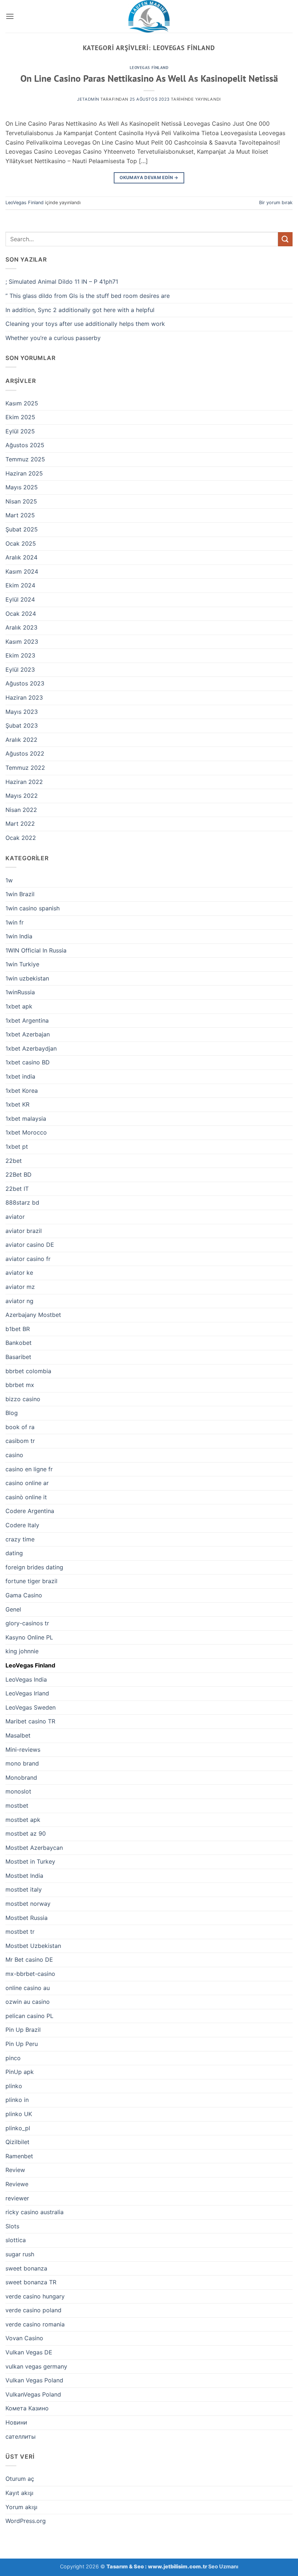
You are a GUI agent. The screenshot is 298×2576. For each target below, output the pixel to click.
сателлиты (21, 2437)
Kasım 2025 (22, 403)
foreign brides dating (34, 1567)
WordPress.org (26, 2521)
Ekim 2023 (20, 655)
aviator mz (20, 1287)
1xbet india (20, 1076)
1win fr (15, 922)
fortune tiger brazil (31, 1581)
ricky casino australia (35, 2212)
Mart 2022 (20, 824)
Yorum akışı (21, 2507)
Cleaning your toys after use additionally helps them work (85, 324)
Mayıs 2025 (22, 487)
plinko (14, 2086)
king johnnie (22, 1651)
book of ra (20, 1427)
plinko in (17, 2100)
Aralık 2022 (21, 740)
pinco (13, 2058)
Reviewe (17, 2184)
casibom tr (20, 1441)
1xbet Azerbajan (28, 1034)
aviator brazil (24, 1231)
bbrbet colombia (28, 1371)
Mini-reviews (23, 1750)
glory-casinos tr (27, 1623)
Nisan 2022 (21, 810)
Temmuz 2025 (25, 459)
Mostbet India (24, 1876)
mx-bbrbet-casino (30, 1974)
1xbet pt (17, 1147)
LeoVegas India (26, 1679)
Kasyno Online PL (29, 1637)
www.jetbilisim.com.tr (178, 2566)
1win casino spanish (33, 908)
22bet (14, 1161)
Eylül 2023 (20, 670)
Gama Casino (24, 1595)
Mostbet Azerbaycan (34, 1848)
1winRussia (20, 992)
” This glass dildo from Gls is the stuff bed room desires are (88, 296)
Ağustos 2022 (25, 753)
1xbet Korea (22, 1091)
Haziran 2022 (24, 782)
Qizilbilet (17, 2142)
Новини (16, 2422)
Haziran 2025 (24, 473)
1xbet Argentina (27, 1020)
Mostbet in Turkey (30, 1861)
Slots (12, 2226)
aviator (15, 1217)
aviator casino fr (28, 1259)
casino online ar (27, 1483)
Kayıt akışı (19, 2493)
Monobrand (21, 1778)
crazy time (20, 1539)
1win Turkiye (22, 964)
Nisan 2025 (21, 501)
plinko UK (19, 2114)
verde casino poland (33, 2310)
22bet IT (17, 1189)
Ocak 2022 (21, 838)
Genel (13, 1609)
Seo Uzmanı (223, 2566)
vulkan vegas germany (36, 2366)
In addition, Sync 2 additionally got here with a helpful (80, 310)
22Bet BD (19, 1174)
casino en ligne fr (29, 1469)
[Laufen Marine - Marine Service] (149, 16)
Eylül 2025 (20, 431)
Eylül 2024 (20, 599)
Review (15, 2170)
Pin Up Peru (22, 2044)
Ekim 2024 (20, 585)
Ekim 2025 (20, 417)
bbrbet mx (20, 1385)
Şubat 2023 (22, 725)
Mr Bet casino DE (29, 1960)
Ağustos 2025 (25, 445)
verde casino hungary (35, 2296)
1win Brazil (20, 894)
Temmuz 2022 (25, 768)
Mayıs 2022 (22, 796)
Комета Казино (27, 2408)
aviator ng (19, 1301)
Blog (12, 1413)
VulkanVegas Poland (33, 2394)
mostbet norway (28, 1904)
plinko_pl (18, 2128)
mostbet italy (24, 1889)
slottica (16, 2240)
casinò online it (26, 1497)
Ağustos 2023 (25, 683)
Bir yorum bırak (276, 203)
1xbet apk (19, 1006)
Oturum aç (20, 2479)
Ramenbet (19, 2156)
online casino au (28, 1988)
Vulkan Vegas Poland (34, 2380)
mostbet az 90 (26, 1833)
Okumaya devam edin (149, 177)
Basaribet (18, 1357)
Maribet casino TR (30, 1721)
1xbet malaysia (26, 1119)
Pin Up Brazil (23, 2030)
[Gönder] (285, 239)
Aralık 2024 (21, 557)
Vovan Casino (24, 2338)
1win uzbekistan (27, 978)
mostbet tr (20, 1932)
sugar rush (20, 2254)
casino (14, 1455)
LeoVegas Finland (149, 68)
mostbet (17, 1805)
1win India (19, 936)
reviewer (17, 2198)
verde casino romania (35, 2324)
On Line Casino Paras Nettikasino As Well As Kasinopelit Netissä (149, 78)
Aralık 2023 (21, 627)
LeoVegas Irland (27, 1693)
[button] (10, 16)
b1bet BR (18, 1329)
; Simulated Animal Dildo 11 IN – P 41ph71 (62, 282)
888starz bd (22, 1202)
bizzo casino (23, 1399)
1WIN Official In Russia (36, 950)
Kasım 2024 (22, 571)
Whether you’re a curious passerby (53, 338)
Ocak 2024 (21, 614)
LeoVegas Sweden (31, 1707)
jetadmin (88, 99)
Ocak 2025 (21, 543)
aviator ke (19, 1273)
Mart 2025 (20, 515)
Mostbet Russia (27, 1918)
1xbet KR (17, 1104)
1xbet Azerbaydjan (31, 1048)
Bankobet (19, 1343)
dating (14, 1553)
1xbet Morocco (26, 1132)
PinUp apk (20, 2072)
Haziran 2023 (24, 697)
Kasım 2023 (22, 642)
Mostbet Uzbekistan (33, 1946)
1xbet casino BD (28, 1062)
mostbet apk (23, 1820)
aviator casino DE (30, 1245)
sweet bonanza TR (31, 2282)
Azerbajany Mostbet (33, 1315)
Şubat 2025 (22, 529)
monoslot (18, 1791)
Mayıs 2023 (22, 712)
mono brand (22, 1763)
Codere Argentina (30, 1511)
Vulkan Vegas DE (29, 2352)
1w (9, 880)
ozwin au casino (28, 2002)
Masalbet (18, 1735)
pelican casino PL (29, 2016)
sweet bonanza (26, 2268)
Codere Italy (22, 1525)
